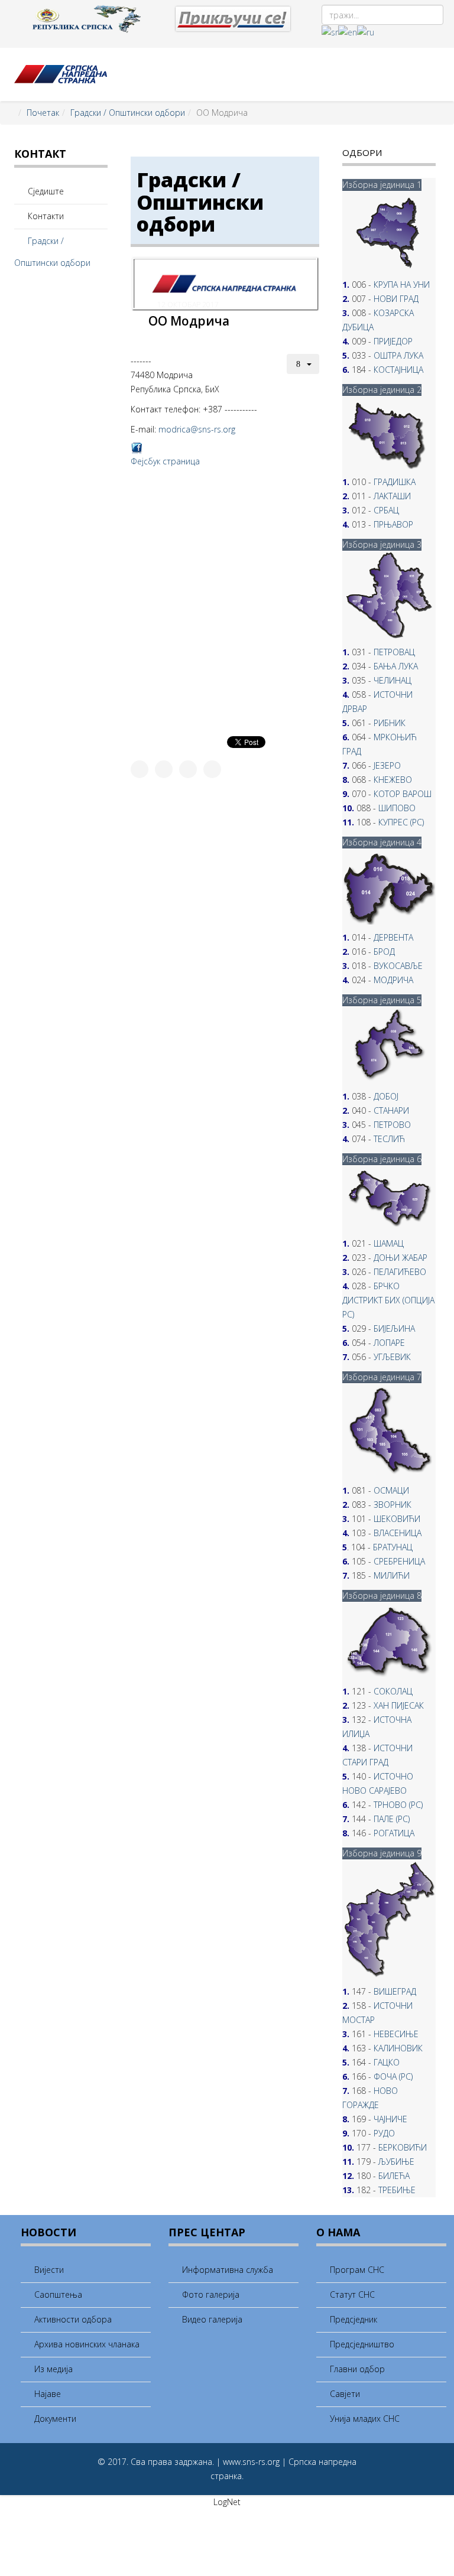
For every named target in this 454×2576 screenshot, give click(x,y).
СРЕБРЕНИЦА (399, 1561)
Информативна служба (226, 2270)
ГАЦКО (387, 2062)
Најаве (46, 2394)
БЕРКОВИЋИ (403, 2147)
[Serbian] (330, 32)
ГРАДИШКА (395, 482)
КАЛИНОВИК (398, 2048)
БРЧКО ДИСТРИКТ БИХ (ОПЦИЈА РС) (388, 1300)
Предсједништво (361, 2344)
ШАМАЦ (389, 1243)
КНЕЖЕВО (393, 780)
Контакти (45, 216)
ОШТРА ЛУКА (398, 355)
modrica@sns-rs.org (197, 429)
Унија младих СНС (364, 2419)
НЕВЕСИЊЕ (396, 2034)
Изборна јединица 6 (382, 1159)
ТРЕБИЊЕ (397, 2190)
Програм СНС (356, 2270)
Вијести (48, 2270)
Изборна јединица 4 (382, 842)
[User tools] (303, 364)
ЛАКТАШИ (392, 496)
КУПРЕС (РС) (401, 822)
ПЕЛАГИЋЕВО (400, 1272)
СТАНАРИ (391, 1110)
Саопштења (57, 2294)
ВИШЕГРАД (395, 1991)
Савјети (344, 2394)
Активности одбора (72, 2319)
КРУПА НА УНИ (402, 284)
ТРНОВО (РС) (398, 1805)
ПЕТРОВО (392, 1125)
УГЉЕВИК (392, 1357)
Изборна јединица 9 (382, 1853)
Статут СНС (351, 2294)
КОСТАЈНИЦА (398, 370)
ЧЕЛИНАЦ (393, 680)
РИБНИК (390, 723)
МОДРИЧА (393, 980)
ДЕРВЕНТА (393, 937)
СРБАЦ (386, 510)
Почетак (43, 113)
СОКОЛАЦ (393, 1691)
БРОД (384, 952)
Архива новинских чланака (86, 2344)
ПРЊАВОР (393, 524)
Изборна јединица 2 (382, 390)
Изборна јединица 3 (382, 544)
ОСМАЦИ (391, 1490)
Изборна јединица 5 (382, 1000)
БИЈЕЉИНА (394, 1328)
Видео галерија (211, 2319)
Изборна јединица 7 (382, 1377)
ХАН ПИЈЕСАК (399, 1705)
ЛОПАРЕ (389, 1343)
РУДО (384, 2133)
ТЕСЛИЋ (389, 1139)
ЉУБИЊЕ (396, 2162)
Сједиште (45, 191)
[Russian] (366, 32)
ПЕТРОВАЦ (394, 652)
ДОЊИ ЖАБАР (401, 1258)
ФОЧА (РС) (393, 2076)
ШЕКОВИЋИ (397, 1519)
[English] (348, 32)
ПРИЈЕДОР (393, 341)
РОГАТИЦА (394, 1833)
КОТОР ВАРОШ (403, 794)
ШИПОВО (397, 808)
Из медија (52, 2369)
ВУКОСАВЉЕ (398, 966)
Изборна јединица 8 (382, 1596)
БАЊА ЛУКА (396, 666)
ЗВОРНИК (393, 1505)
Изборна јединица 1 (382, 185)
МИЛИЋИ (392, 1575)
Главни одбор (356, 2369)
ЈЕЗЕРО (387, 765)
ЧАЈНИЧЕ (390, 2119)
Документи (54, 2419)
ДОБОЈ (386, 1096)
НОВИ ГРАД (396, 299)
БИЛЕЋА (394, 2176)
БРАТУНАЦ (393, 1547)
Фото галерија (210, 2294)
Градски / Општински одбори (128, 113)
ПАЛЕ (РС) (392, 1819)
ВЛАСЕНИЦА (398, 1533)
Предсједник (352, 2319)
